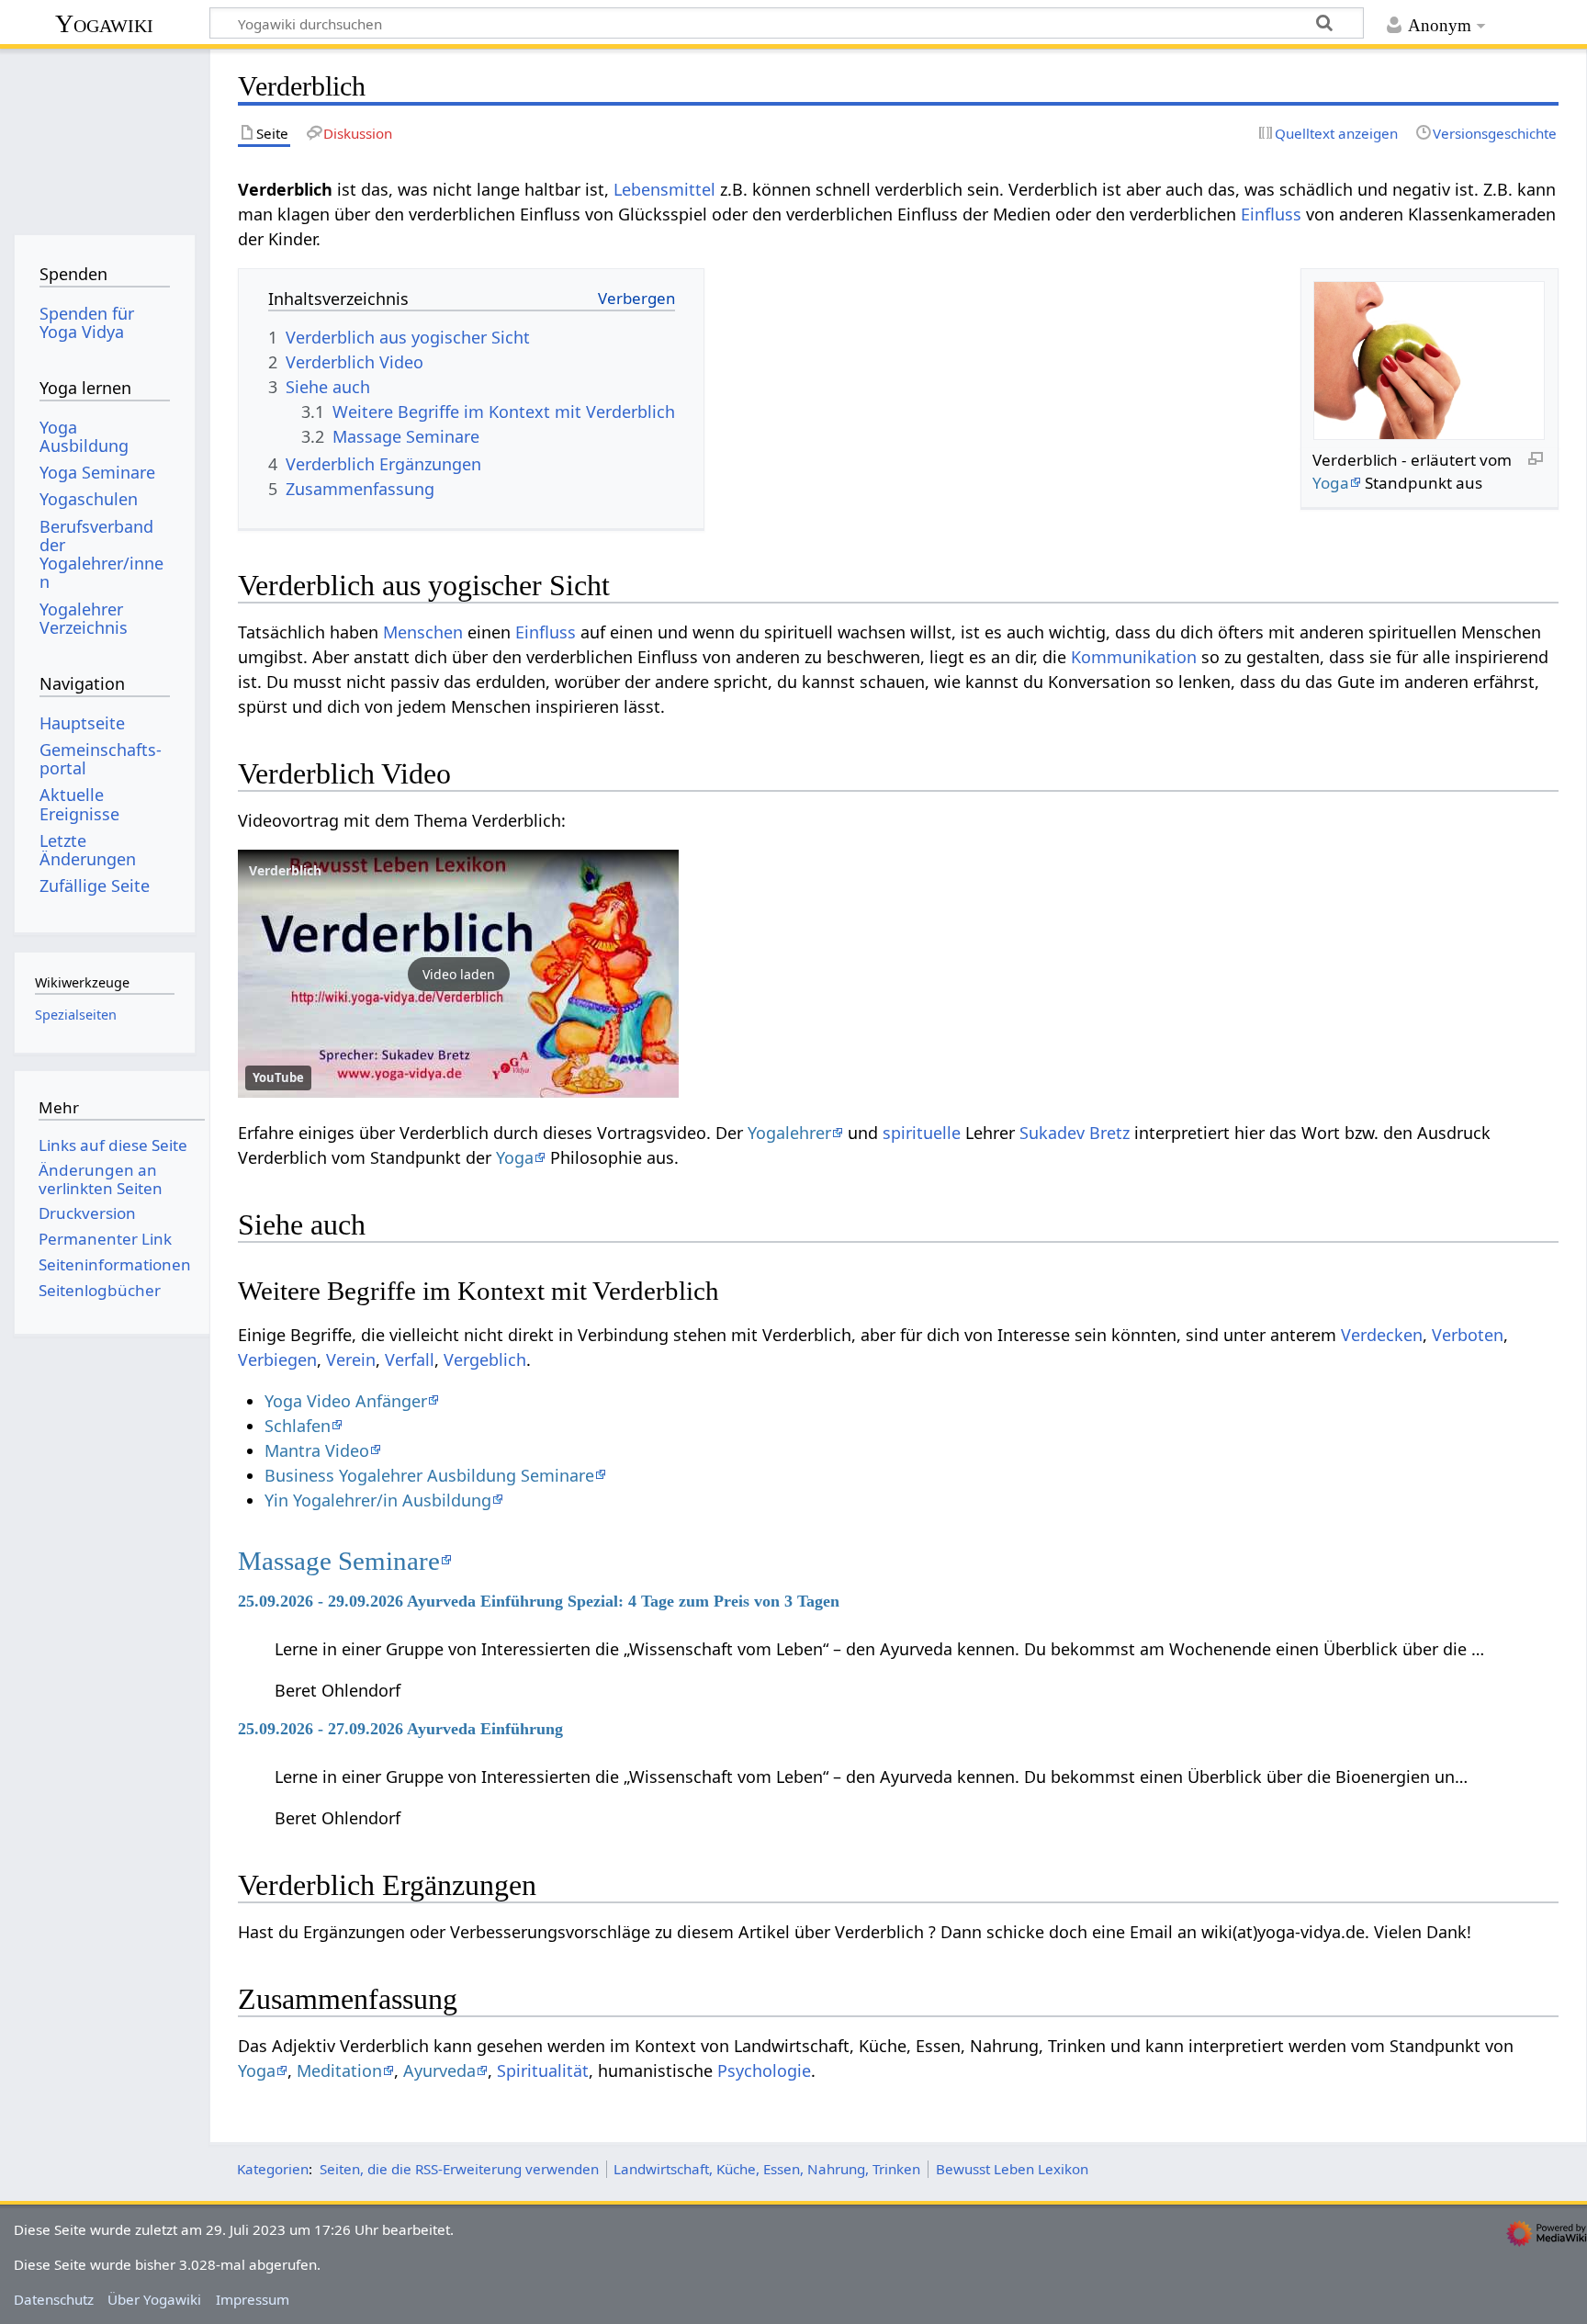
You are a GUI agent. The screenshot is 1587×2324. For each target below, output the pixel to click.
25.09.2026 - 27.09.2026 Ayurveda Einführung (400, 1729)
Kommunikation (1134, 657)
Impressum (253, 2299)
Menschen (423, 632)
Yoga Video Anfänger (346, 1401)
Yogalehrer (789, 1133)
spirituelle (922, 1133)
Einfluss (1271, 214)
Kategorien (273, 2169)
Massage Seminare (339, 1561)
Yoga (1331, 483)
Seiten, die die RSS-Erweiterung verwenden (459, 2169)
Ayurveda (439, 2070)
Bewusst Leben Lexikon (1012, 2169)
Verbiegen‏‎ (277, 1359)
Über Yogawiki (154, 2299)
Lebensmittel (664, 189)
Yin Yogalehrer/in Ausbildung (378, 1500)
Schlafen (298, 1426)
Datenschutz (54, 2299)
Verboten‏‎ (1468, 1335)
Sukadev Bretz (1075, 1133)
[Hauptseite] (104, 135)
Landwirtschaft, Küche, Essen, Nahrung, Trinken (767, 2169)
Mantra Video (317, 1450)
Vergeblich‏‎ (485, 1359)
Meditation (339, 2070)
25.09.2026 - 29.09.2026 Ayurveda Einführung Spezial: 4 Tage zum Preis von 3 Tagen (539, 1601)
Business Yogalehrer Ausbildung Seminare (429, 1475)
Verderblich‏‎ (285, 870)
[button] (458, 974)
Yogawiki (104, 23)
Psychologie (764, 2070)
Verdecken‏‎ (1382, 1335)
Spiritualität (543, 2070)
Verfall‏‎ (410, 1359)
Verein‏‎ (351, 1359)
